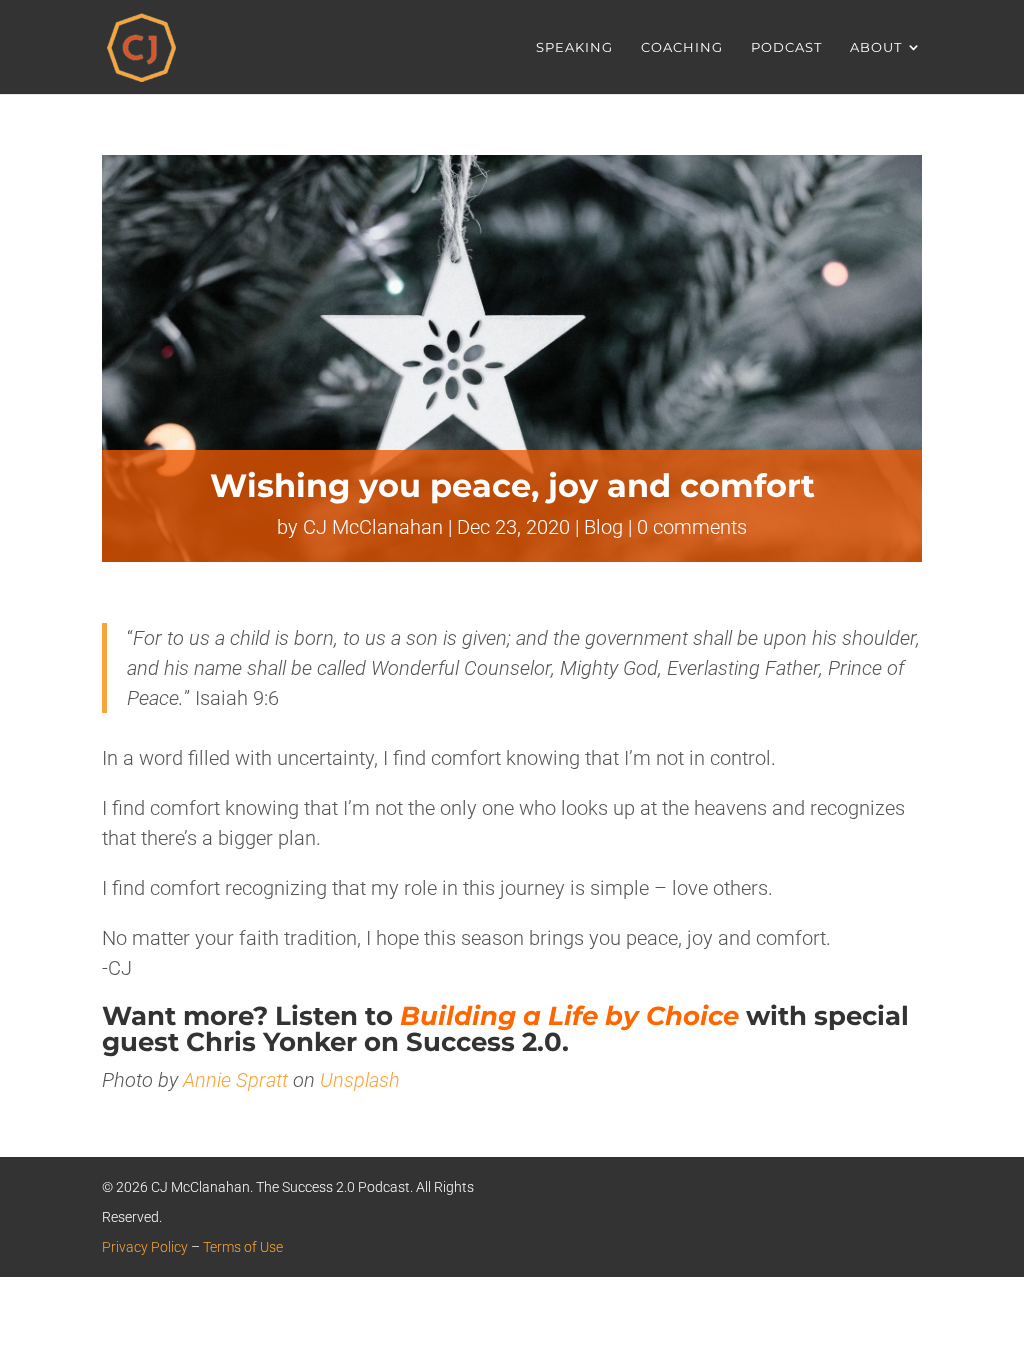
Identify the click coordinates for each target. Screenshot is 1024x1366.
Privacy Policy (145, 1247)
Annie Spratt (235, 1080)
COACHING (682, 47)
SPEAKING (574, 47)
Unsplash (360, 1080)
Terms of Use (243, 1247)
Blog (603, 527)
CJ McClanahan (373, 527)
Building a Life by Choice (569, 1016)
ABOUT (876, 47)
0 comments (692, 527)
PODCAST (786, 47)
